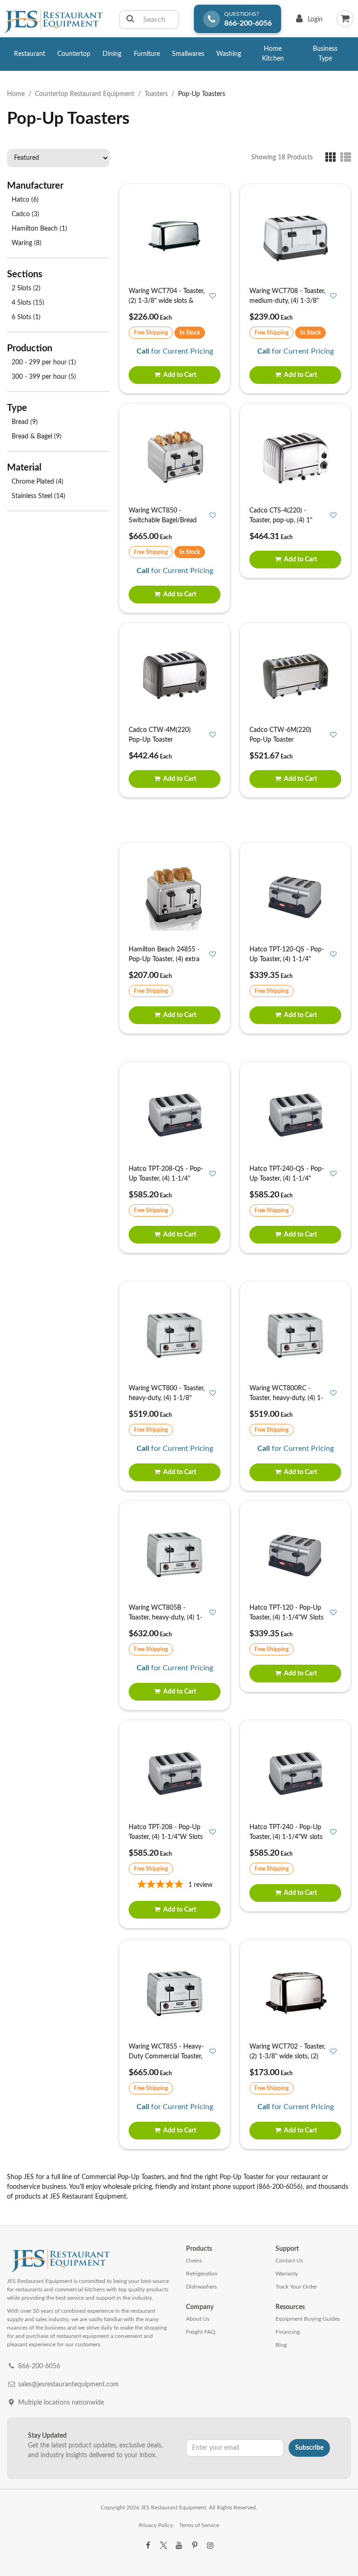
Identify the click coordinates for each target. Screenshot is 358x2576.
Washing (229, 54)
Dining (112, 54)
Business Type (325, 54)
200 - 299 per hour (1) (44, 362)
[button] (333, 157)
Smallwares (188, 54)
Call (143, 351)
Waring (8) (27, 243)
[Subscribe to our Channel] (179, 2546)
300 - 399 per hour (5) (44, 377)
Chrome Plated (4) (38, 482)
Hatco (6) (25, 200)
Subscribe (309, 2448)
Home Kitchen (273, 54)
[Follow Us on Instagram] (210, 2546)
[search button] (130, 20)
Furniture (147, 54)
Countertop (74, 54)
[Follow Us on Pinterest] (194, 2546)
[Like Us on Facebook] (148, 2546)
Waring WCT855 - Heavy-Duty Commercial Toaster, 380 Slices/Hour (166, 2057)
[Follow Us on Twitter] (163, 2546)
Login (307, 22)
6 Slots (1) (26, 317)
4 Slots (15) (28, 303)
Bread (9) (25, 422)
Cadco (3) (25, 214)
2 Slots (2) (26, 288)
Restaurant (30, 54)
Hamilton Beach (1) (39, 229)
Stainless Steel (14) (38, 496)
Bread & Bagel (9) (37, 437)
